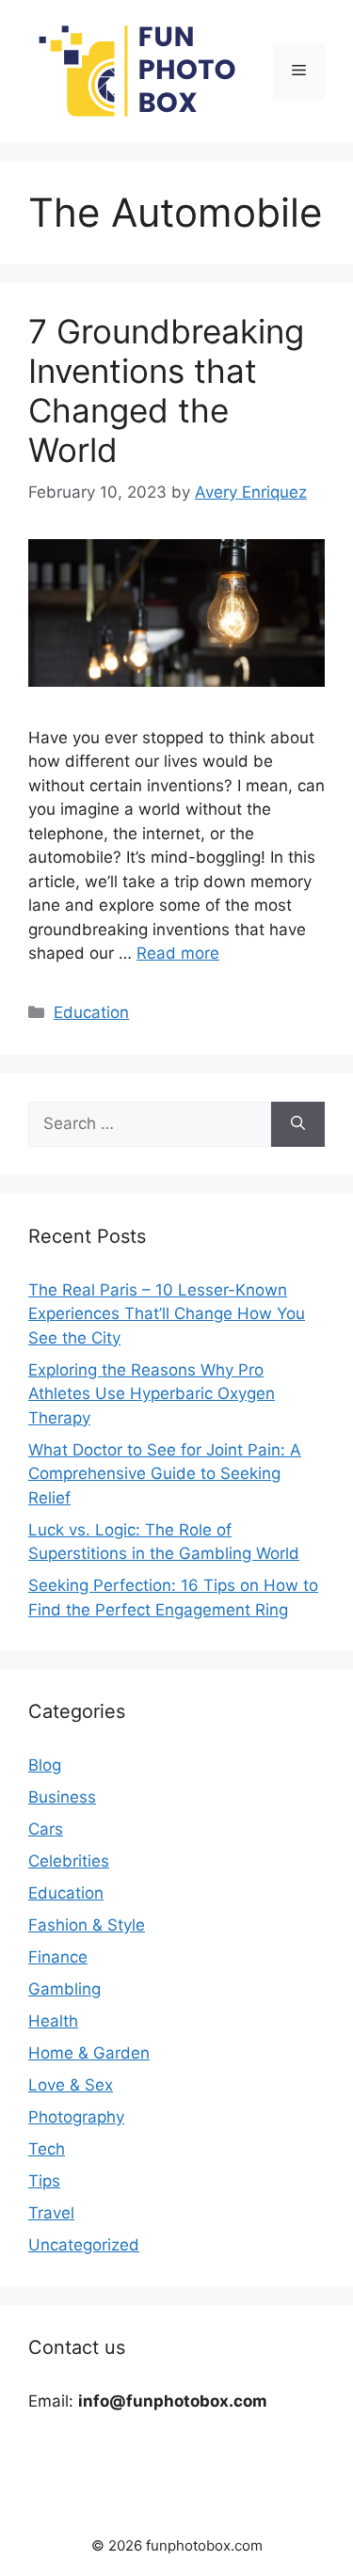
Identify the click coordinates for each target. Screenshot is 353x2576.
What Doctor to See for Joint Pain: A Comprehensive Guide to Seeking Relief (165, 1474)
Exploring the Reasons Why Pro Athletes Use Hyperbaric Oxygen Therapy (152, 1394)
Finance (58, 1957)
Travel (51, 2213)
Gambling (64, 1989)
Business (62, 1797)
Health (53, 2021)
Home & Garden (89, 2053)
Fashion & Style (87, 1925)
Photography (76, 2117)
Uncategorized (84, 2245)
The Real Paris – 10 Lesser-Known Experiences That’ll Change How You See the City (167, 1314)
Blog (45, 1765)
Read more (178, 953)
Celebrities (69, 1861)
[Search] (298, 1124)
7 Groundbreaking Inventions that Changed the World (166, 390)
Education (91, 1012)
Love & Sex (71, 2085)
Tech (47, 2149)
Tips (44, 2181)
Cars (46, 1829)
